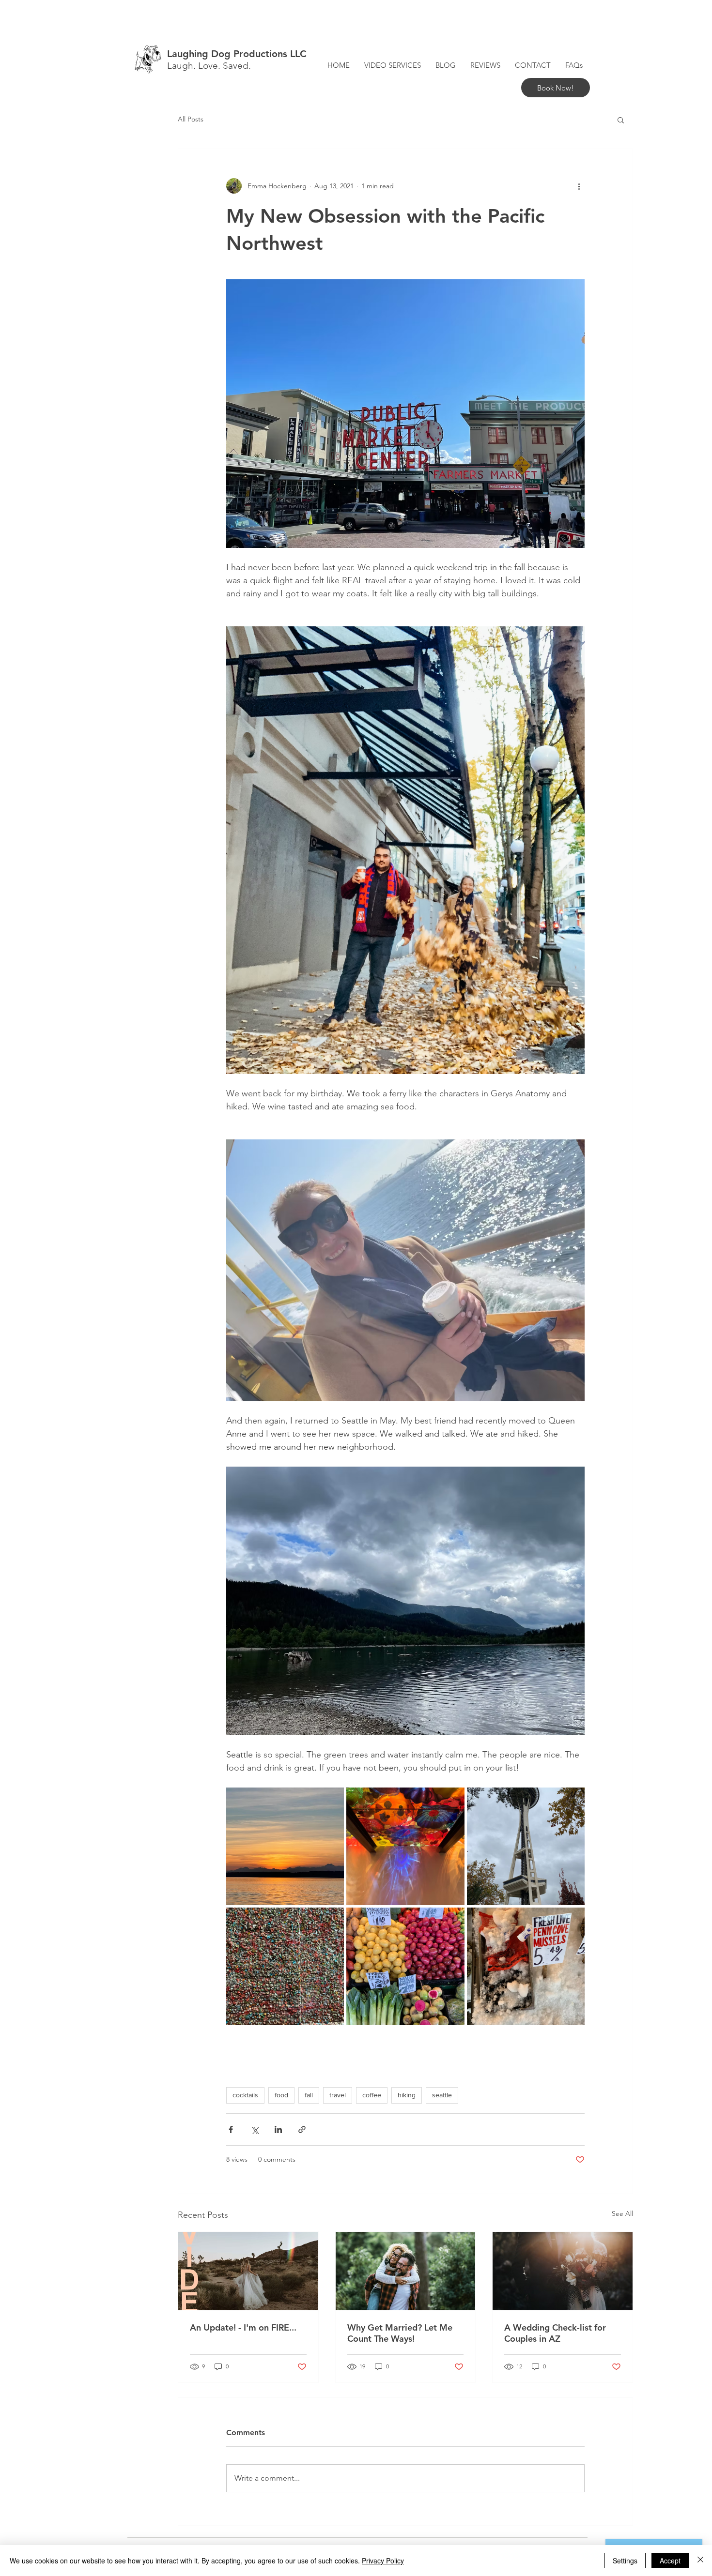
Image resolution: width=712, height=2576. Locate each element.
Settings (625, 2561)
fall (309, 2095)
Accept (670, 2561)
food (281, 2095)
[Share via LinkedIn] (278, 2129)
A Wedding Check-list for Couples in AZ (555, 2333)
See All (622, 2213)
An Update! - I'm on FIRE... (243, 2327)
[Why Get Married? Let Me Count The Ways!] (406, 2271)
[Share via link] (302, 2129)
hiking (407, 2095)
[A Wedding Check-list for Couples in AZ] (563, 2271)
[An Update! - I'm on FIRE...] (248, 2271)
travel (338, 2095)
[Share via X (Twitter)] (255, 2129)
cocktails (245, 2095)
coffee (372, 2095)
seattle (442, 2095)
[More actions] (579, 186)
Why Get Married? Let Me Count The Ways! (400, 2333)
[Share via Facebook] (231, 2129)
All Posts (191, 119)
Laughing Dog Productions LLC (237, 54)
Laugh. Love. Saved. (209, 66)
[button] (621, 120)
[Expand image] (285, 1846)
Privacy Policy (383, 2561)
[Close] (700, 2561)
